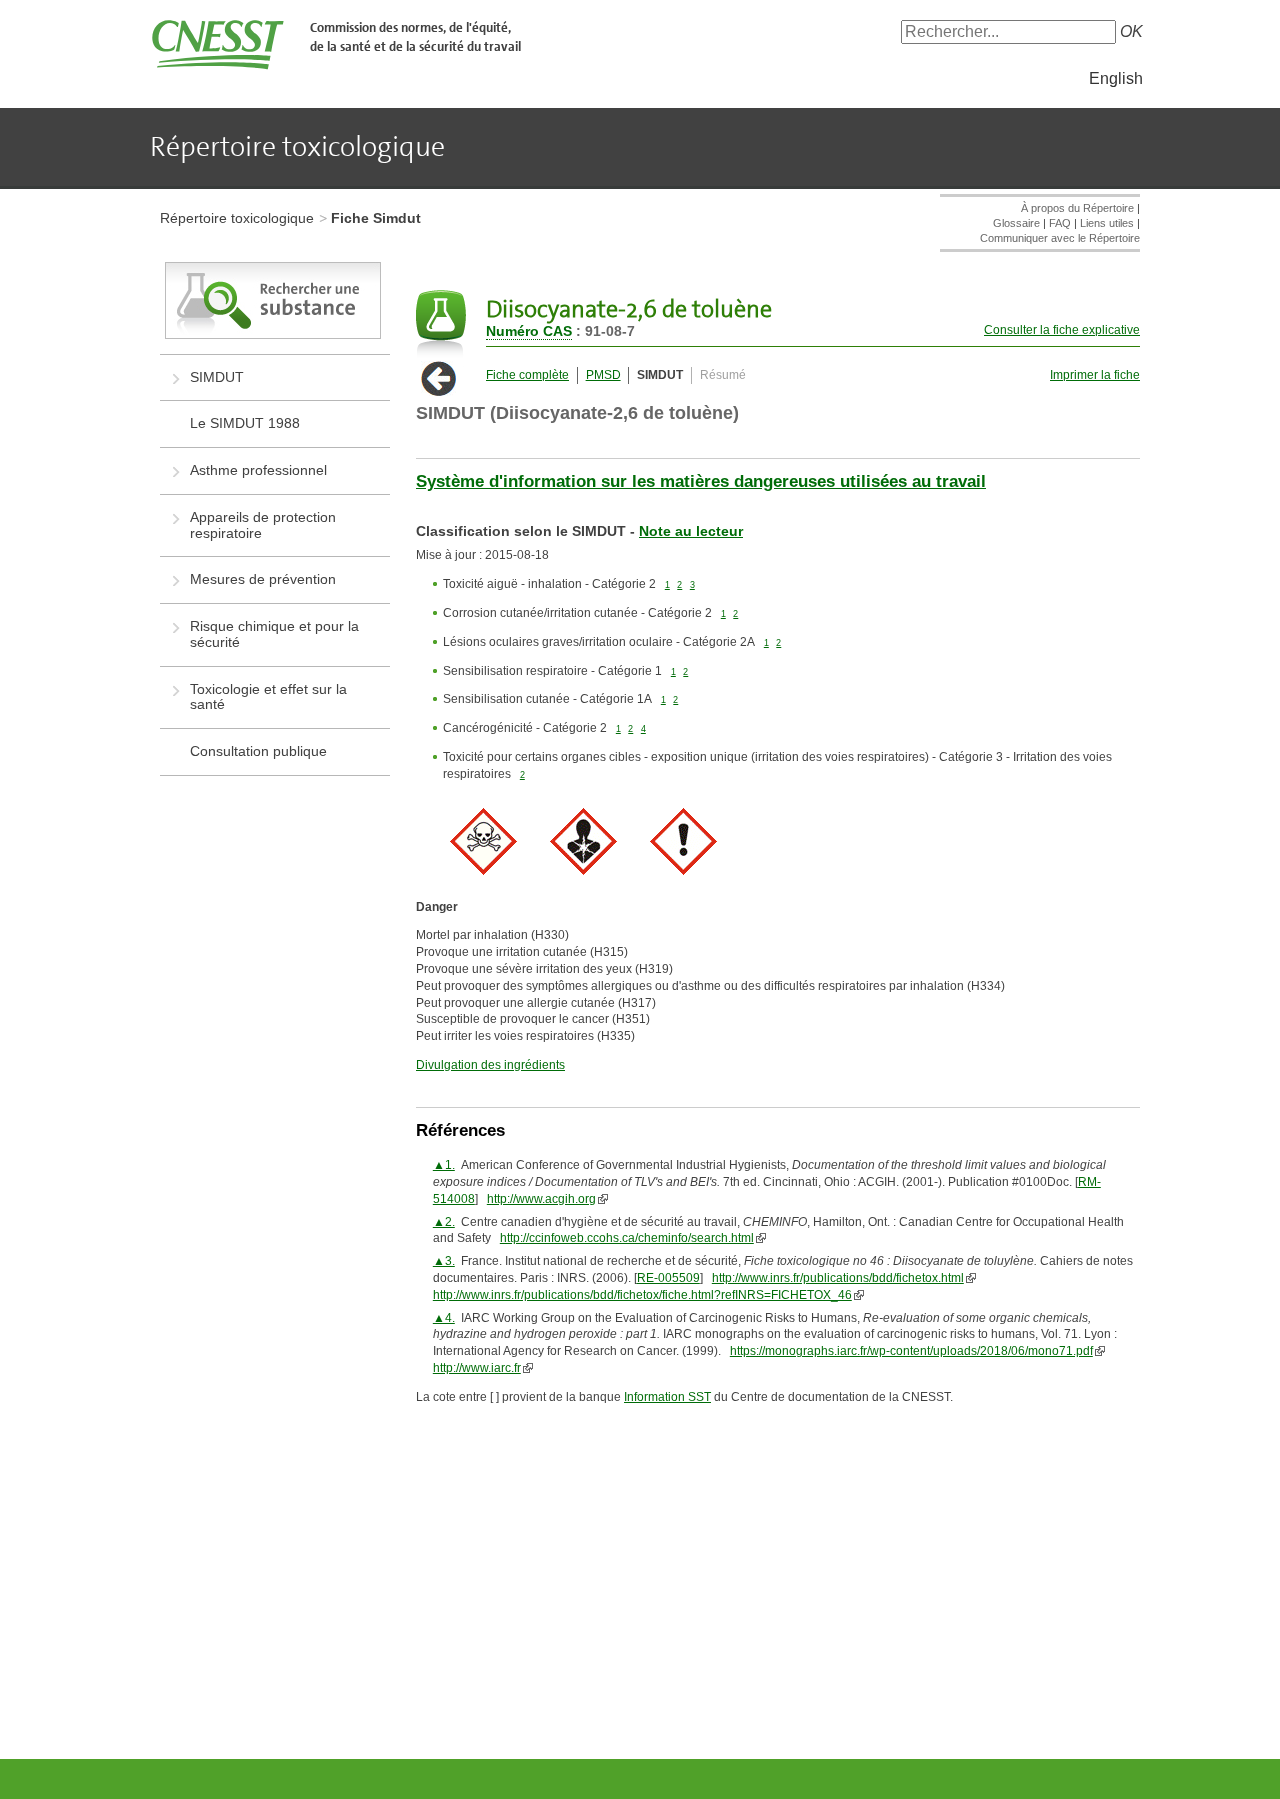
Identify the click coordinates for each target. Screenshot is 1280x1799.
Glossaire (1016, 223)
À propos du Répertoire (1077, 208)
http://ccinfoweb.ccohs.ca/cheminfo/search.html (627, 1238)
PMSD (603, 375)
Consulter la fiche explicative (1062, 330)
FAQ (1060, 223)
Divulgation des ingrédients (490, 1065)
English (1116, 78)
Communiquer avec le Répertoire (1060, 238)
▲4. (444, 1318)
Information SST (667, 1397)
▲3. (444, 1261)
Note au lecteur (691, 531)
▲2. (444, 1222)
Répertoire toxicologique (237, 218)
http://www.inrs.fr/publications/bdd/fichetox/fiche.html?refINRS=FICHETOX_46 (642, 1295)
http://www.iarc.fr (477, 1368)
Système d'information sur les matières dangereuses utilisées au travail (701, 481)
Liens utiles (1107, 223)
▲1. (444, 1165)
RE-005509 (668, 1278)
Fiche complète (527, 375)
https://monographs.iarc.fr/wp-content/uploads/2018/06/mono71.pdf (911, 1351)
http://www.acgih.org (541, 1199)
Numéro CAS (529, 331)
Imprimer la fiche (1095, 375)
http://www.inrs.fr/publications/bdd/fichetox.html (838, 1278)
